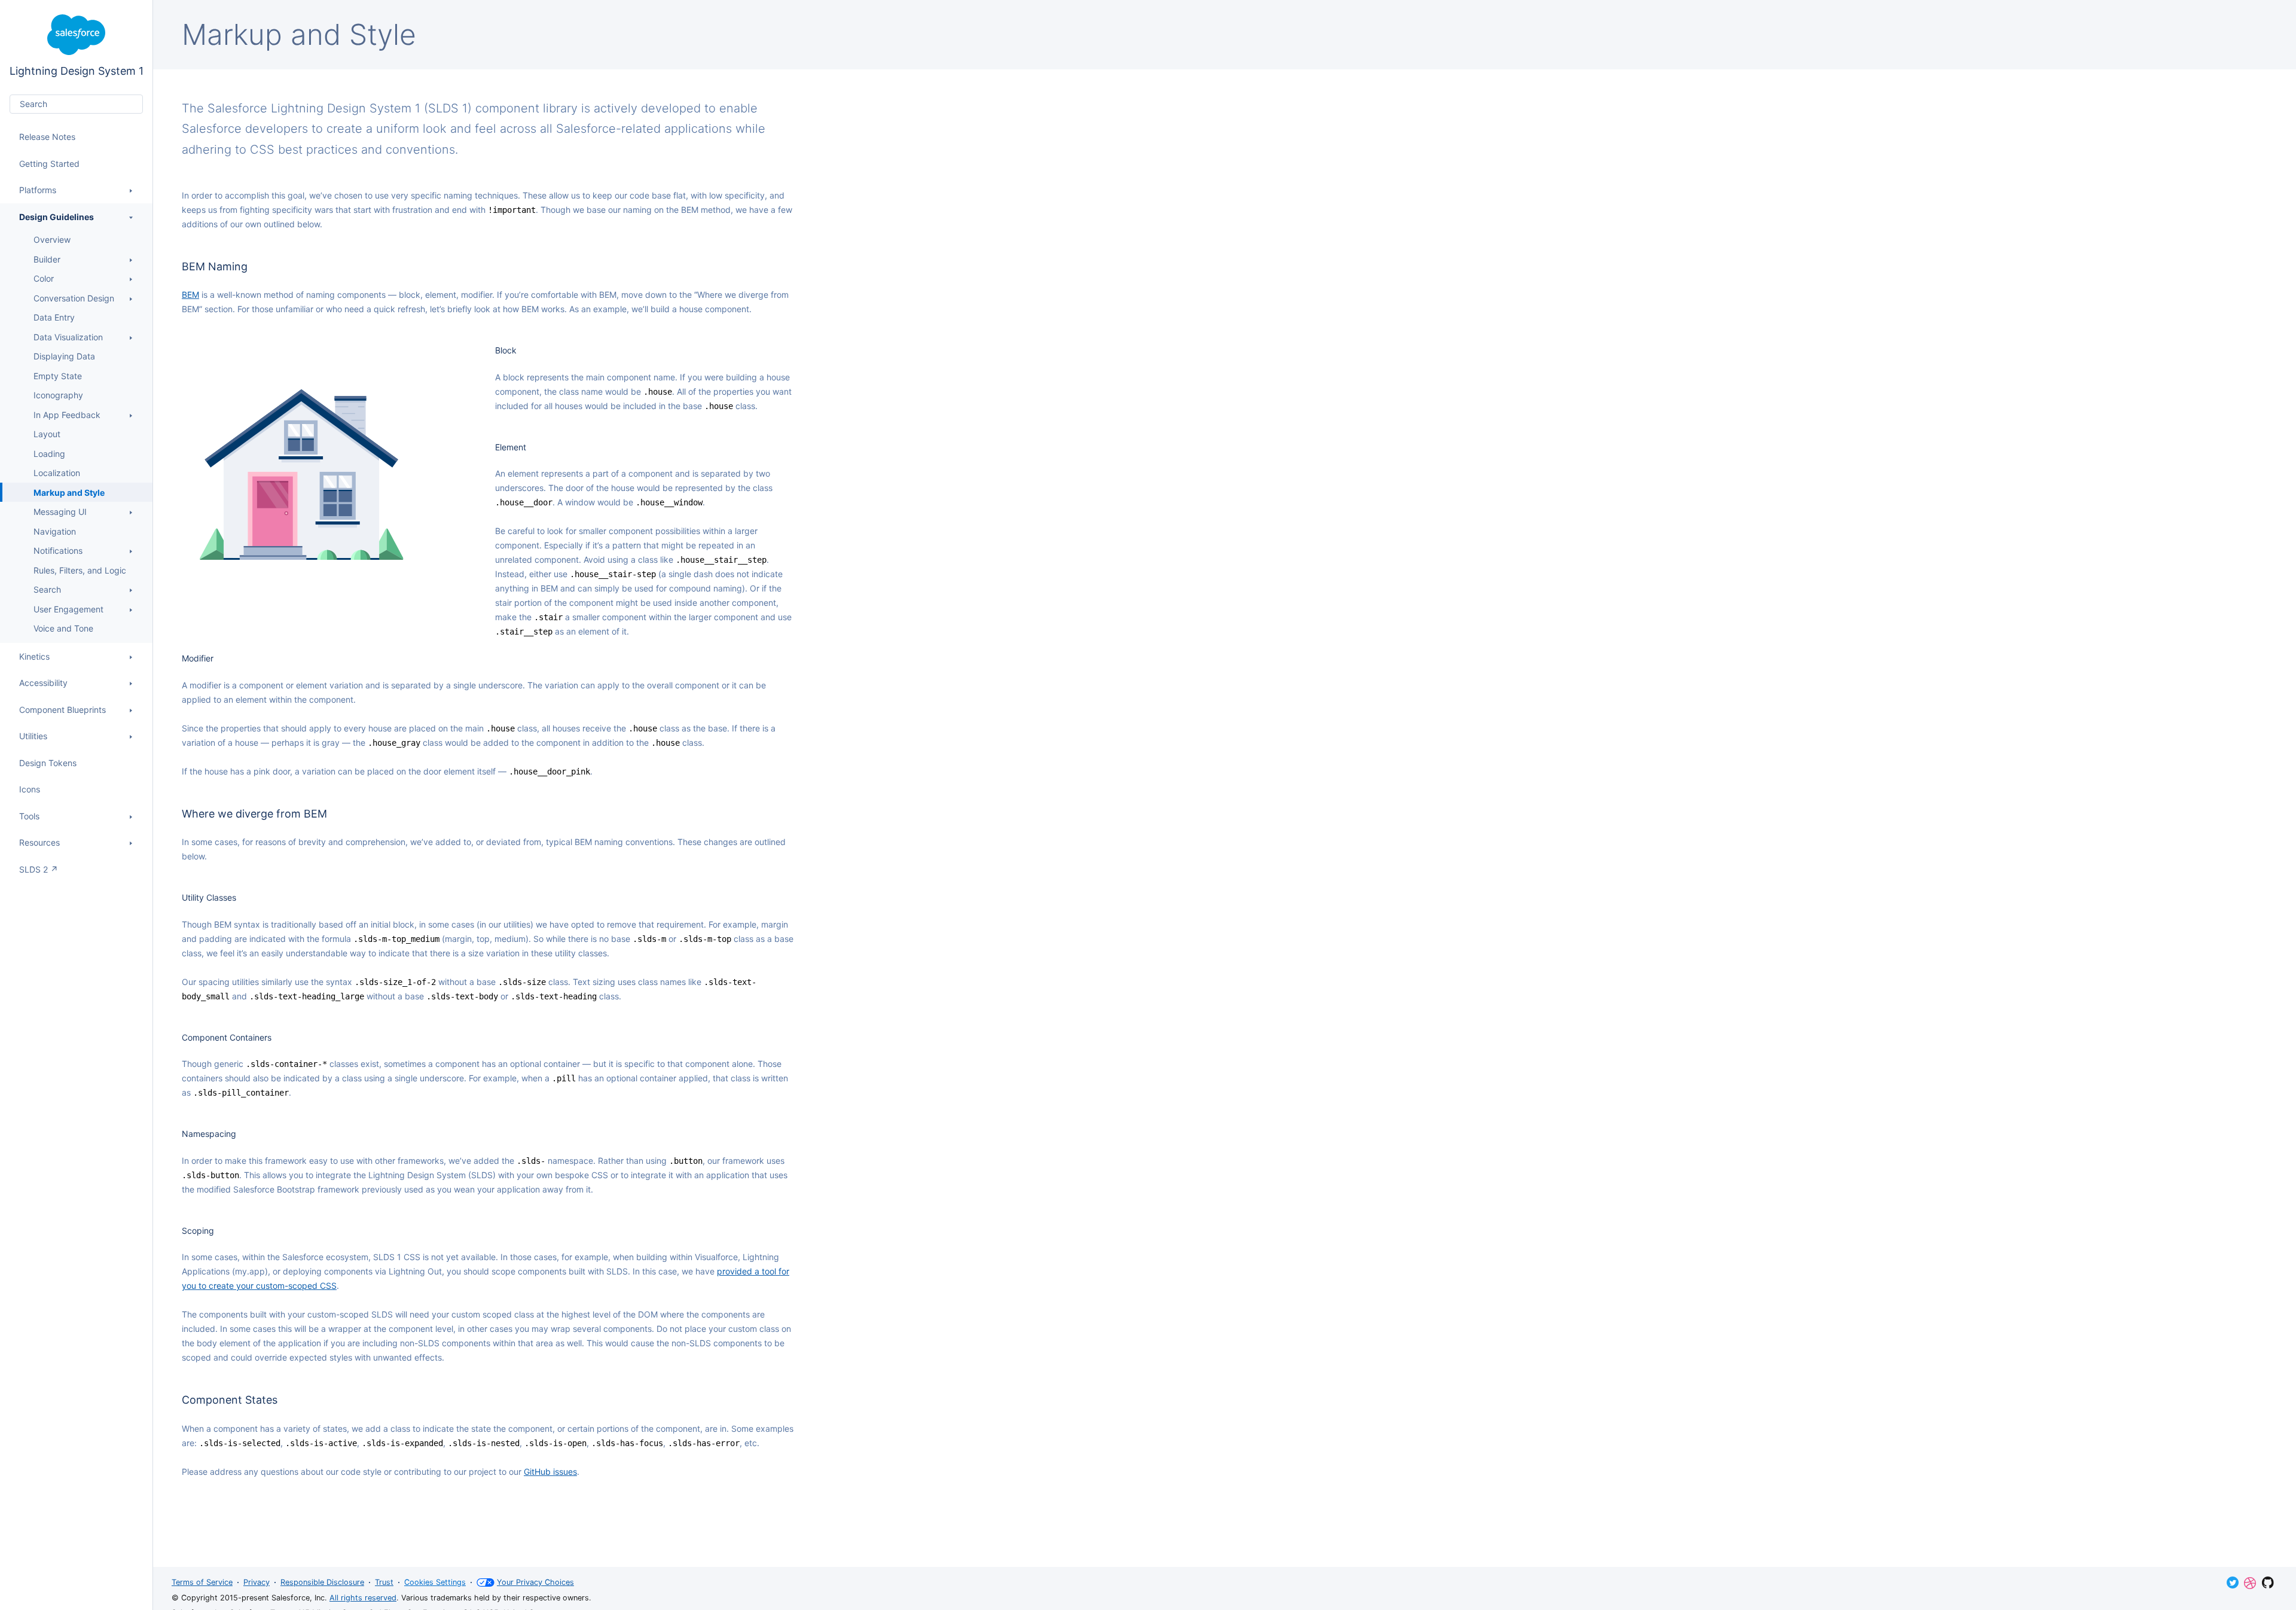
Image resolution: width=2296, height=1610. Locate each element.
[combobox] (76, 104)
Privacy (257, 1582)
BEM (190, 295)
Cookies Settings (435, 1582)
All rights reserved (363, 1598)
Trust (384, 1582)
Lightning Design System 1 (77, 46)
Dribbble (2250, 1583)
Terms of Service (202, 1582)
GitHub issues (550, 1472)
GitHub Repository (2268, 1582)
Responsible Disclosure (322, 1582)
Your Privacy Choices (535, 1582)
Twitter (2233, 1582)
